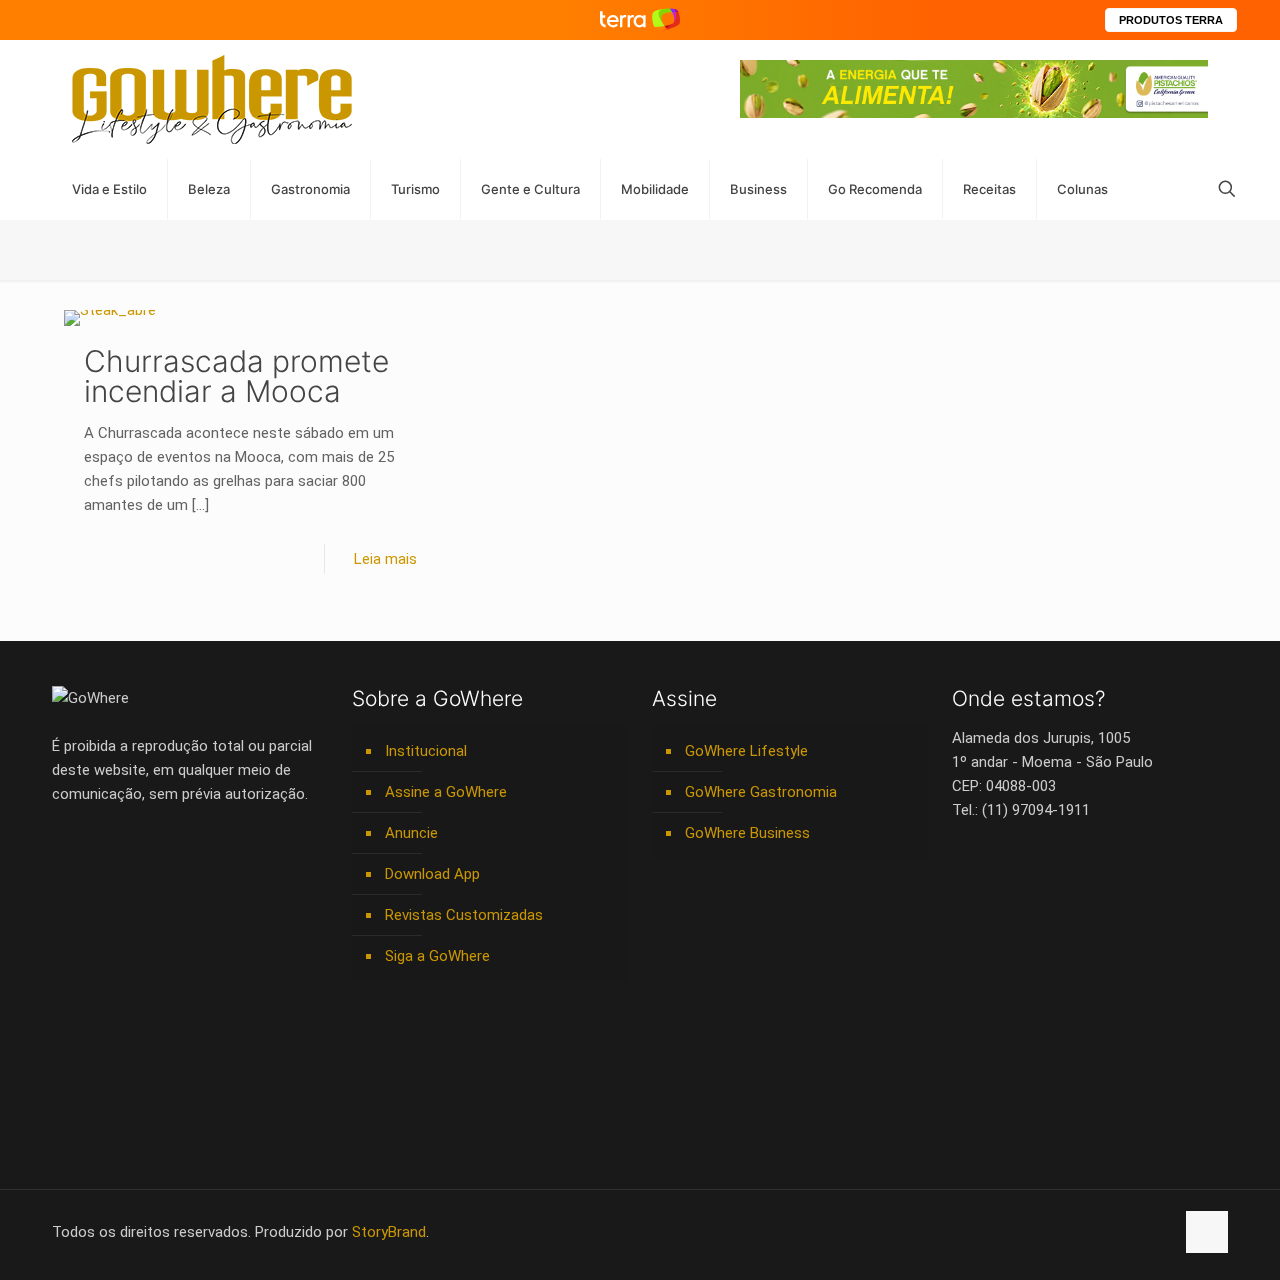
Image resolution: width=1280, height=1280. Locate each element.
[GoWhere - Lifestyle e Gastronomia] (212, 99)
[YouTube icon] (1053, 1232)
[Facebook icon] (1032, 1232)
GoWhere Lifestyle (746, 751)
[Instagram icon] (1095, 1232)
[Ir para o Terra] (640, 19)
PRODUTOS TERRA (1171, 20)
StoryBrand (389, 1232)
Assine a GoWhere (446, 792)
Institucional (426, 751)
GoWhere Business (747, 833)
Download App (432, 874)
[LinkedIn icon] (1074, 1232)
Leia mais (385, 559)
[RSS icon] (1137, 1232)
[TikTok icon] (1158, 1232)
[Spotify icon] (1116, 1232)
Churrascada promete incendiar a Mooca (236, 376)
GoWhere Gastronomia (761, 792)
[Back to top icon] (1207, 1232)
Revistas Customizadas (464, 915)
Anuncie (411, 833)
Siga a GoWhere (437, 956)
